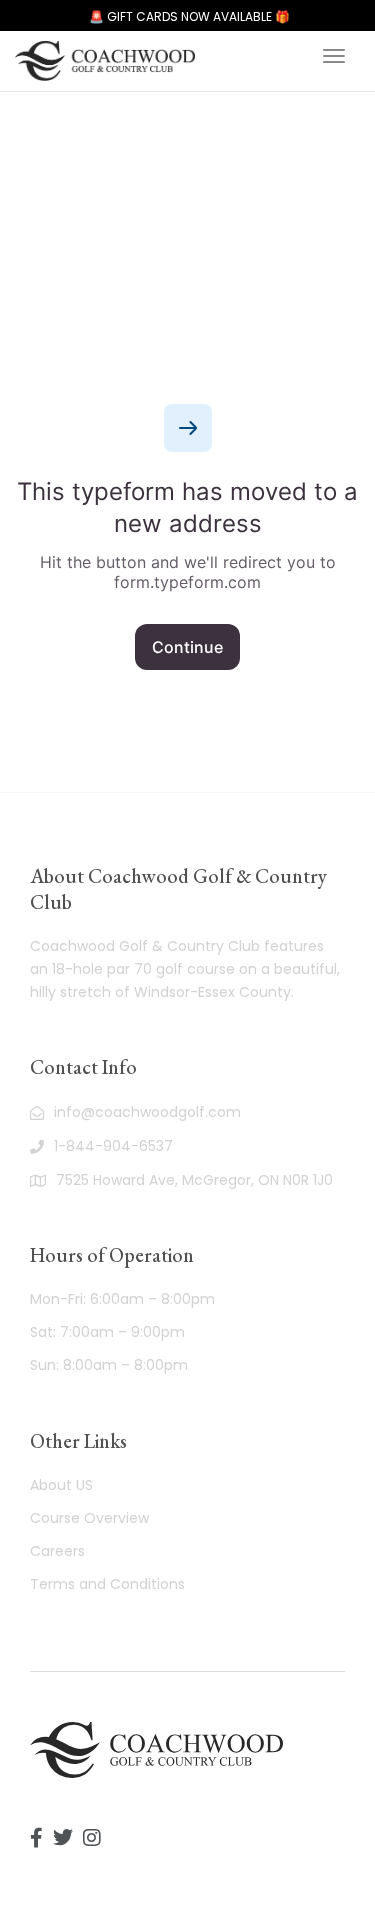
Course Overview (89, 1518)
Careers (57, 1551)
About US (61, 1485)
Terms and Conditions (107, 1584)
